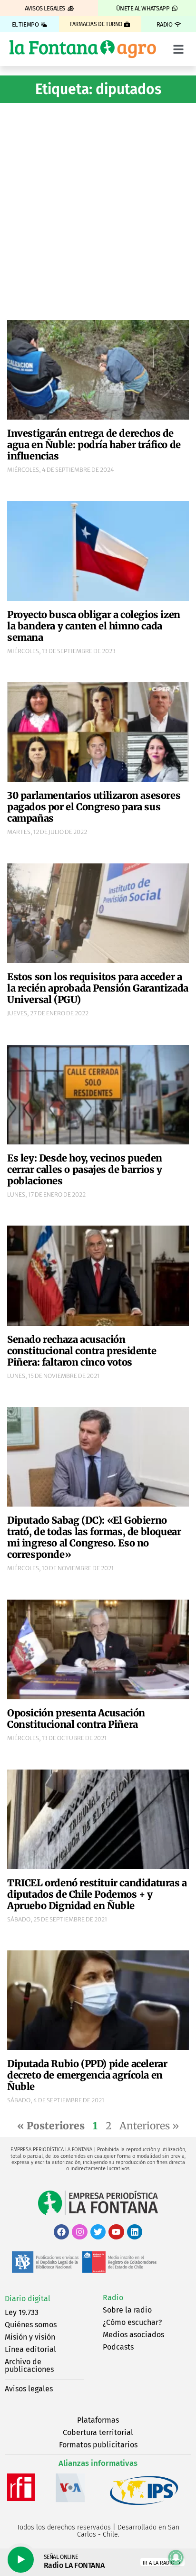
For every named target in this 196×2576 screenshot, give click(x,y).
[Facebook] (61, 2232)
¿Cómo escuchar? (132, 2322)
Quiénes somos (31, 2325)
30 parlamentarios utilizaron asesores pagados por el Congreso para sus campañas (94, 807)
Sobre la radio (127, 2310)
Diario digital (28, 2299)
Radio (113, 2298)
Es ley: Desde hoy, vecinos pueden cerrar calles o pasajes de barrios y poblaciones (85, 1169)
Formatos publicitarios (98, 2445)
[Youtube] (116, 2232)
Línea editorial (30, 2349)
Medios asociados (133, 2335)
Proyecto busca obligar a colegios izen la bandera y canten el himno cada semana (94, 626)
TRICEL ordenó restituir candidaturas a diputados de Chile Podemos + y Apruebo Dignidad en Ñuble (97, 1894)
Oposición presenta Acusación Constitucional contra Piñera (76, 1719)
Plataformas (98, 2420)
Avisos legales (29, 2389)
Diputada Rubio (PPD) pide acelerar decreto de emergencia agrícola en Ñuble (87, 2075)
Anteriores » (149, 2126)
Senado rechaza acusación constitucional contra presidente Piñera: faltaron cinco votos (82, 1351)
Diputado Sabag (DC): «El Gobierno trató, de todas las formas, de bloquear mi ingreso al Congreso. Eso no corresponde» (94, 1537)
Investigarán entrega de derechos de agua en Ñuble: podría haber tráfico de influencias (94, 445)
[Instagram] (79, 2232)
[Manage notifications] (176, 2557)
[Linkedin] (135, 2232)
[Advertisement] (98, 210)
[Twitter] (98, 2232)
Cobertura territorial (98, 2432)
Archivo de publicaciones (29, 2365)
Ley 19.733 (22, 2312)
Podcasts (118, 2347)
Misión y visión (30, 2337)
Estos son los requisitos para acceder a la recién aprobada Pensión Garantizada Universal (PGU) (98, 988)
